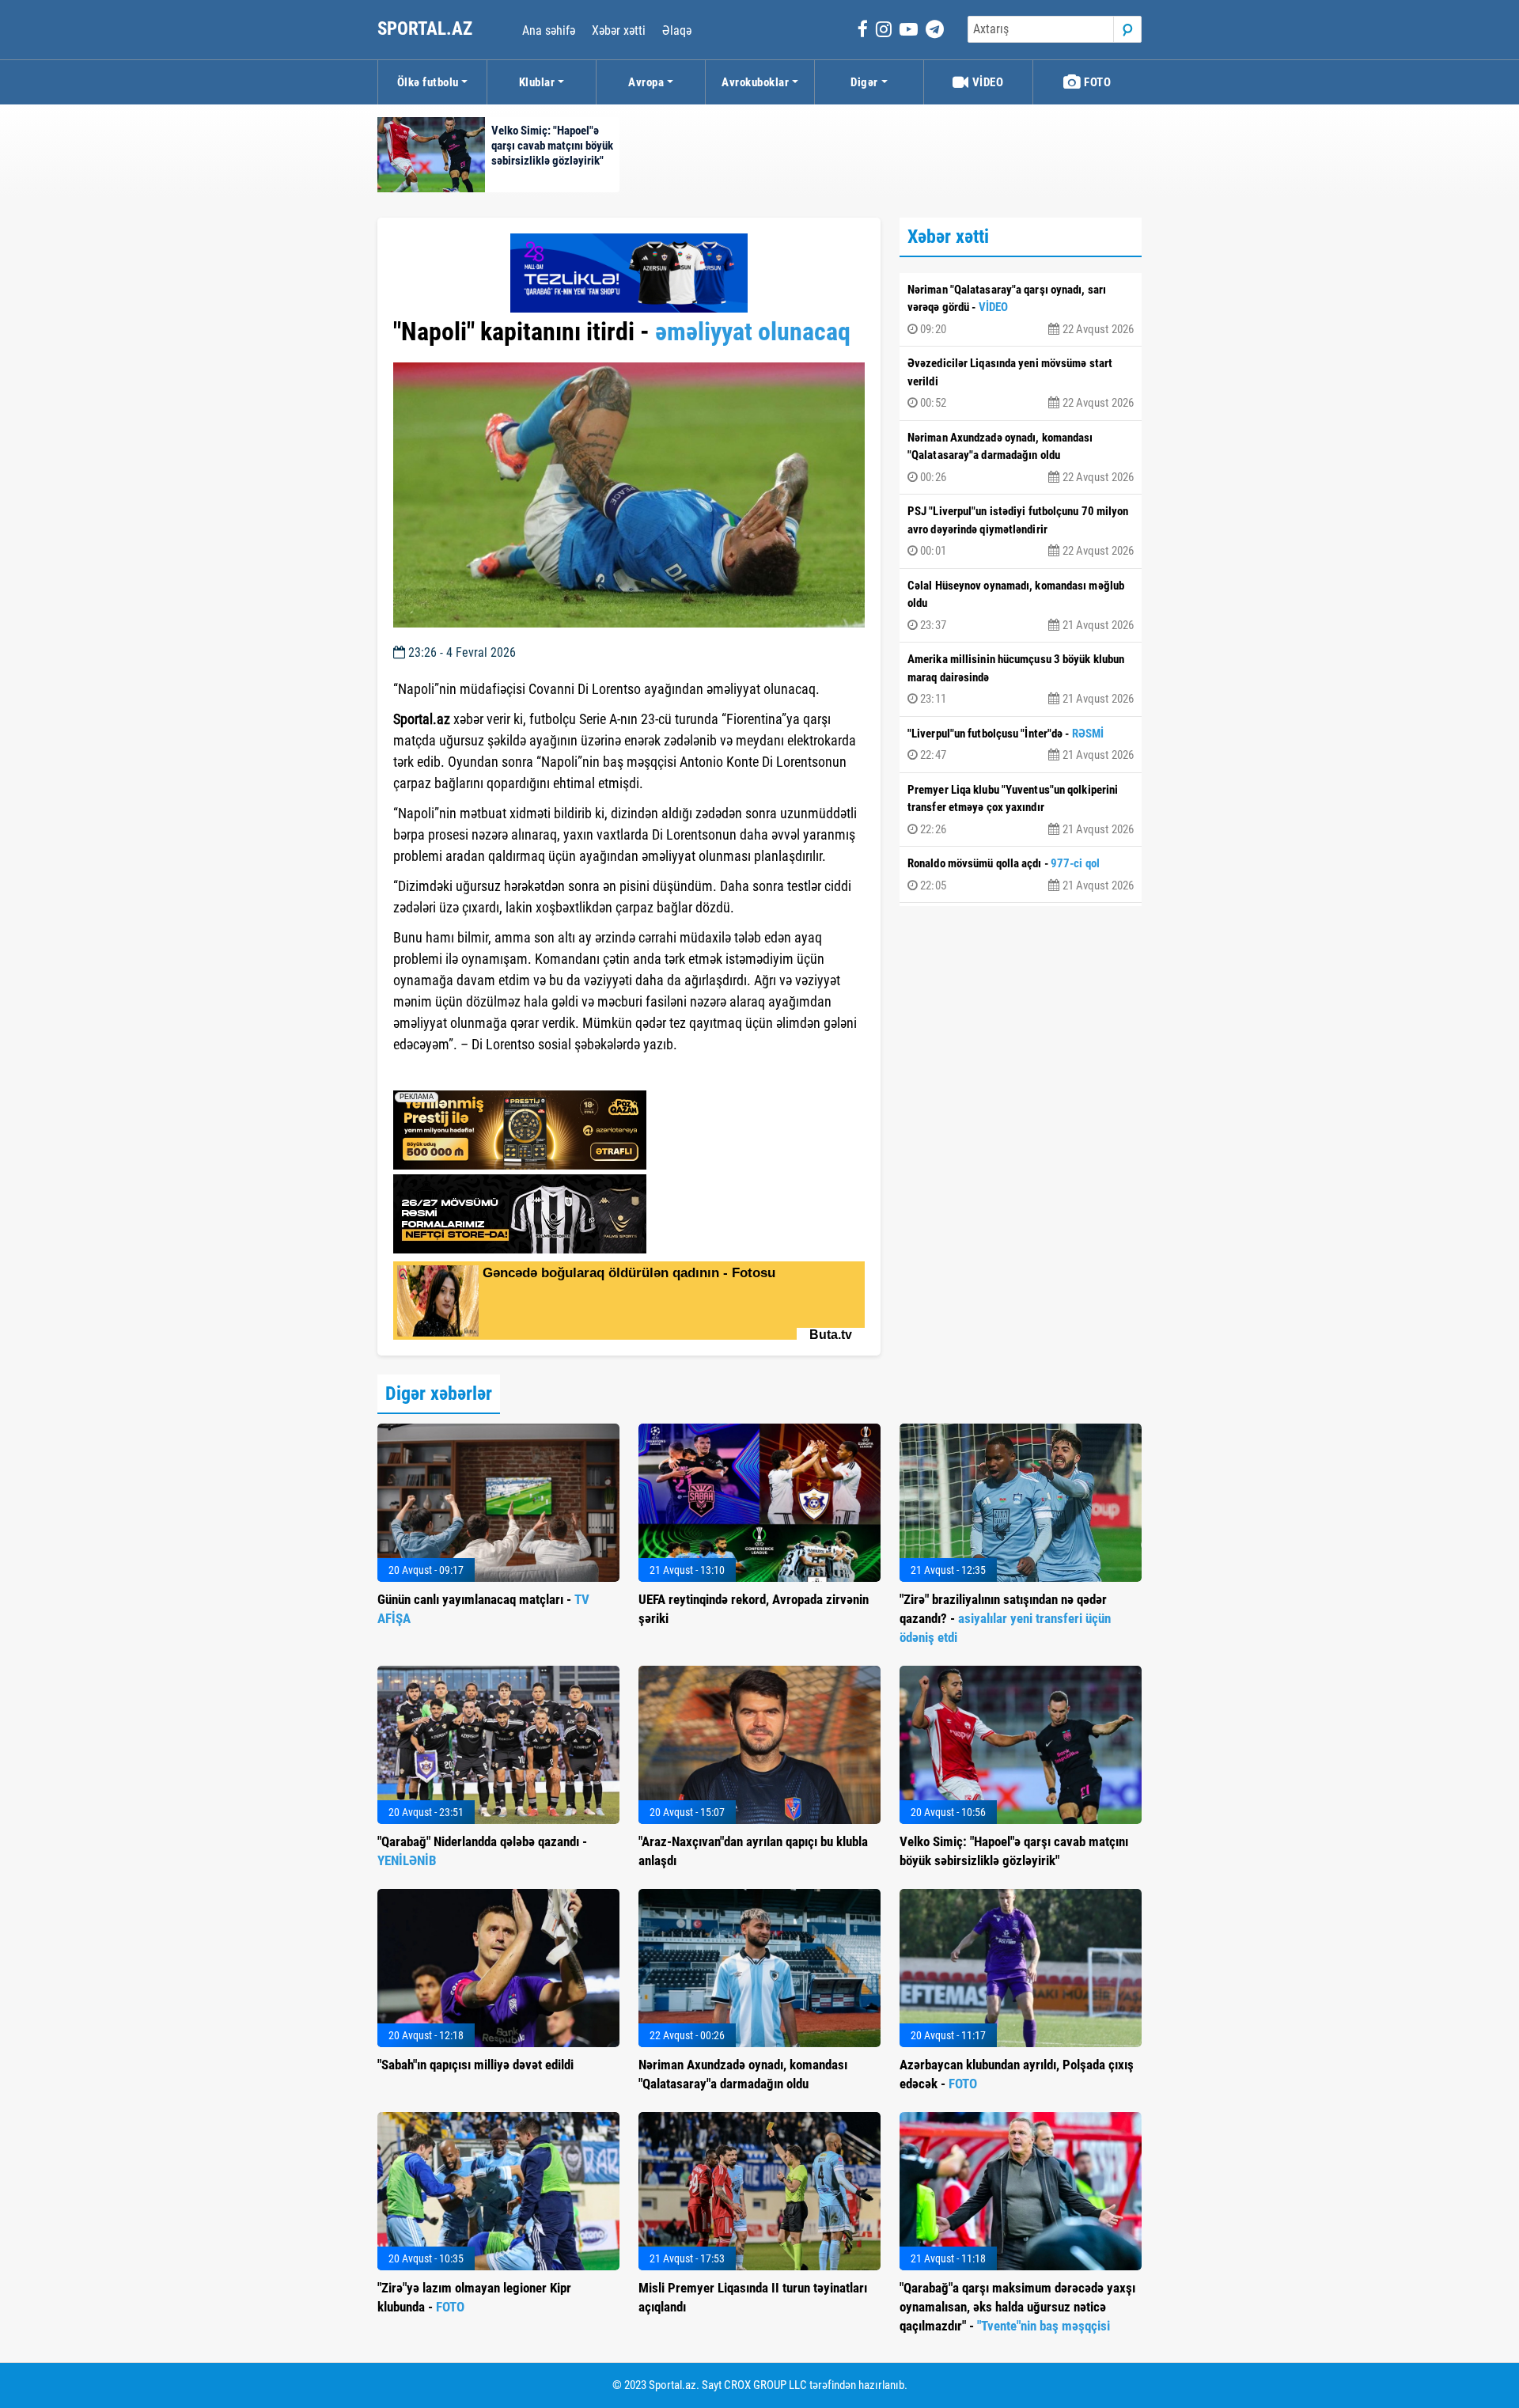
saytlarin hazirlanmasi (458, 1073)
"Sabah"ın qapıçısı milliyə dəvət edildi (475, 2065)
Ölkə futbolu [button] (428, 82)
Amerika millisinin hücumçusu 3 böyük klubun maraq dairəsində (1021, 679)
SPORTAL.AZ (427, 29)
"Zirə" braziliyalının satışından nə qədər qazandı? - (1005, 1618)
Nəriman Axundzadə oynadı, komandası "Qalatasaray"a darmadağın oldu (1021, 457)
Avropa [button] (646, 82)
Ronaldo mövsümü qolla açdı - (1021, 874)
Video (986, 82)
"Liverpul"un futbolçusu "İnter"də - (1021, 745)
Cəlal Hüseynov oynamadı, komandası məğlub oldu (1021, 605)
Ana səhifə (549, 30)
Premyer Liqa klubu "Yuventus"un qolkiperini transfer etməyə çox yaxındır (1021, 810)
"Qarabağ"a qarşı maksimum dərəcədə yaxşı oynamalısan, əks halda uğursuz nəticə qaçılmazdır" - (1017, 2307)
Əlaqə (677, 30)
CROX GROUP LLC (765, 2385)
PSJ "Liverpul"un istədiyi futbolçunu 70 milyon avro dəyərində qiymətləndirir (1021, 531)
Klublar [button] (537, 82)
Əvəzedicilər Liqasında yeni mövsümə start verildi (1021, 383)
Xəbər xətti (619, 30)
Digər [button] (864, 82)
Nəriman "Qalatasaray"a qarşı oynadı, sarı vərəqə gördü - (1021, 309)
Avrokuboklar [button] (755, 82)
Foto (1097, 82)
